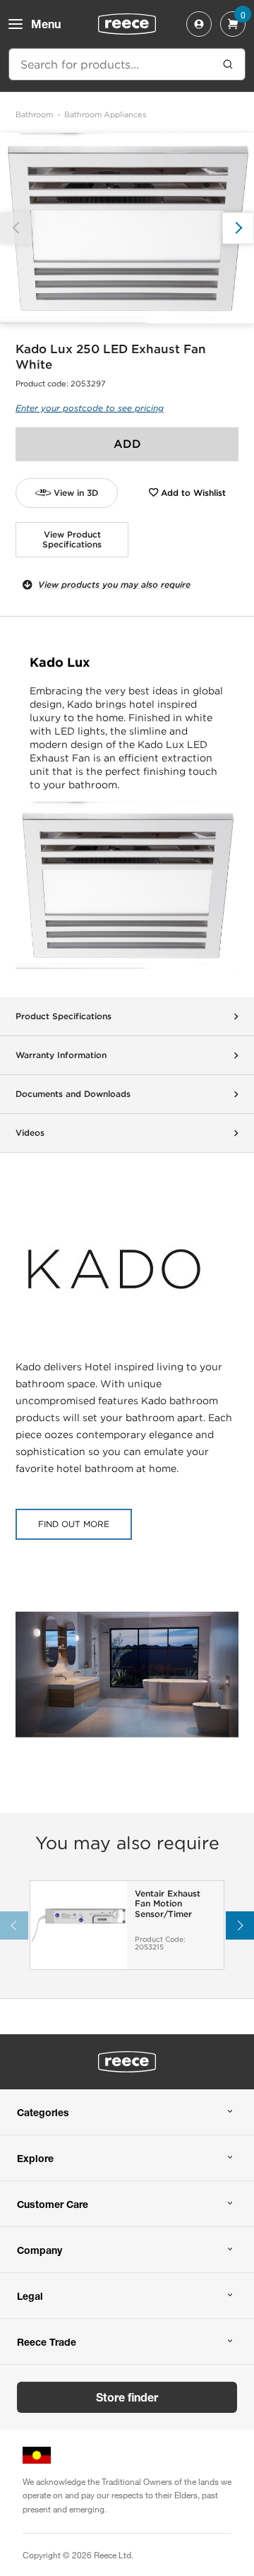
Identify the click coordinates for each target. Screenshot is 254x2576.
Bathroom (34, 114)
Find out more (74, 1524)
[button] (238, 228)
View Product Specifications (72, 539)
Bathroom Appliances (105, 114)
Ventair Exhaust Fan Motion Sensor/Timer (168, 1904)
